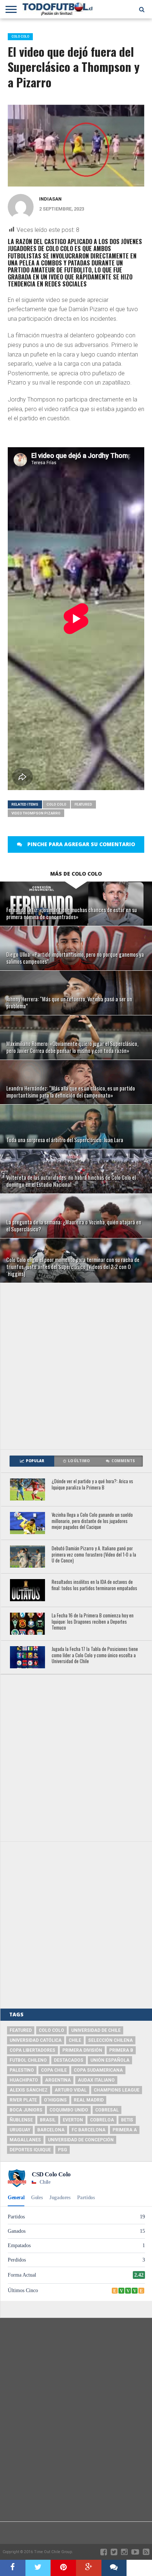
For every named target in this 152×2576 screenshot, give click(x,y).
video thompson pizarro (36, 813)
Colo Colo (56, 804)
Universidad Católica (36, 2040)
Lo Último (79, 1461)
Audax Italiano (96, 2080)
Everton (73, 2120)
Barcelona (51, 2130)
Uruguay (20, 2130)
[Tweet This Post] (38, 2568)
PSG (63, 2150)
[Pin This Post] (63, 2568)
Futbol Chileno (28, 2060)
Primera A (125, 2130)
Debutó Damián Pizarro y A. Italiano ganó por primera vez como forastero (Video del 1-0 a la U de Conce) (94, 1555)
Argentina (58, 2080)
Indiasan (50, 199)
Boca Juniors (26, 2110)
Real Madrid (89, 2100)
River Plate (23, 2100)
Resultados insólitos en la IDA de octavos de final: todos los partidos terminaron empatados (94, 1585)
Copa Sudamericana (98, 2070)
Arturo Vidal (71, 2090)
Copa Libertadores (32, 2050)
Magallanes (25, 2140)
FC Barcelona (89, 2130)
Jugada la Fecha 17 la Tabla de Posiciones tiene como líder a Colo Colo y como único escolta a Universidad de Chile (95, 1655)
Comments (123, 1461)
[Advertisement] (76, 1366)
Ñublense (21, 2120)
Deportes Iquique (30, 2150)
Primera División (82, 2050)
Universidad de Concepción (81, 2140)
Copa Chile (54, 2070)
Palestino (22, 2070)
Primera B (121, 2050)
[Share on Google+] (89, 2568)
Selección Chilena (110, 2040)
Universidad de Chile (96, 2030)
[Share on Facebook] (13, 2568)
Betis (127, 2120)
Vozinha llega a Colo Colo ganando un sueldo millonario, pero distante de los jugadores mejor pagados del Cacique (92, 1521)
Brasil (48, 2120)
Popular (35, 1461)
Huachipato (24, 2080)
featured (83, 804)
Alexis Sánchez (29, 2090)
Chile (75, 2040)
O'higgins (55, 2100)
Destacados (69, 2060)
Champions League (117, 2090)
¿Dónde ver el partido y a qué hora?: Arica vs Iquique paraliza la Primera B (92, 1485)
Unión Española (110, 2060)
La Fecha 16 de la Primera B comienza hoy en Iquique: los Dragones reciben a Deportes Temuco (93, 1622)
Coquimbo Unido (69, 2110)
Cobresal (107, 2110)
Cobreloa (102, 2120)
